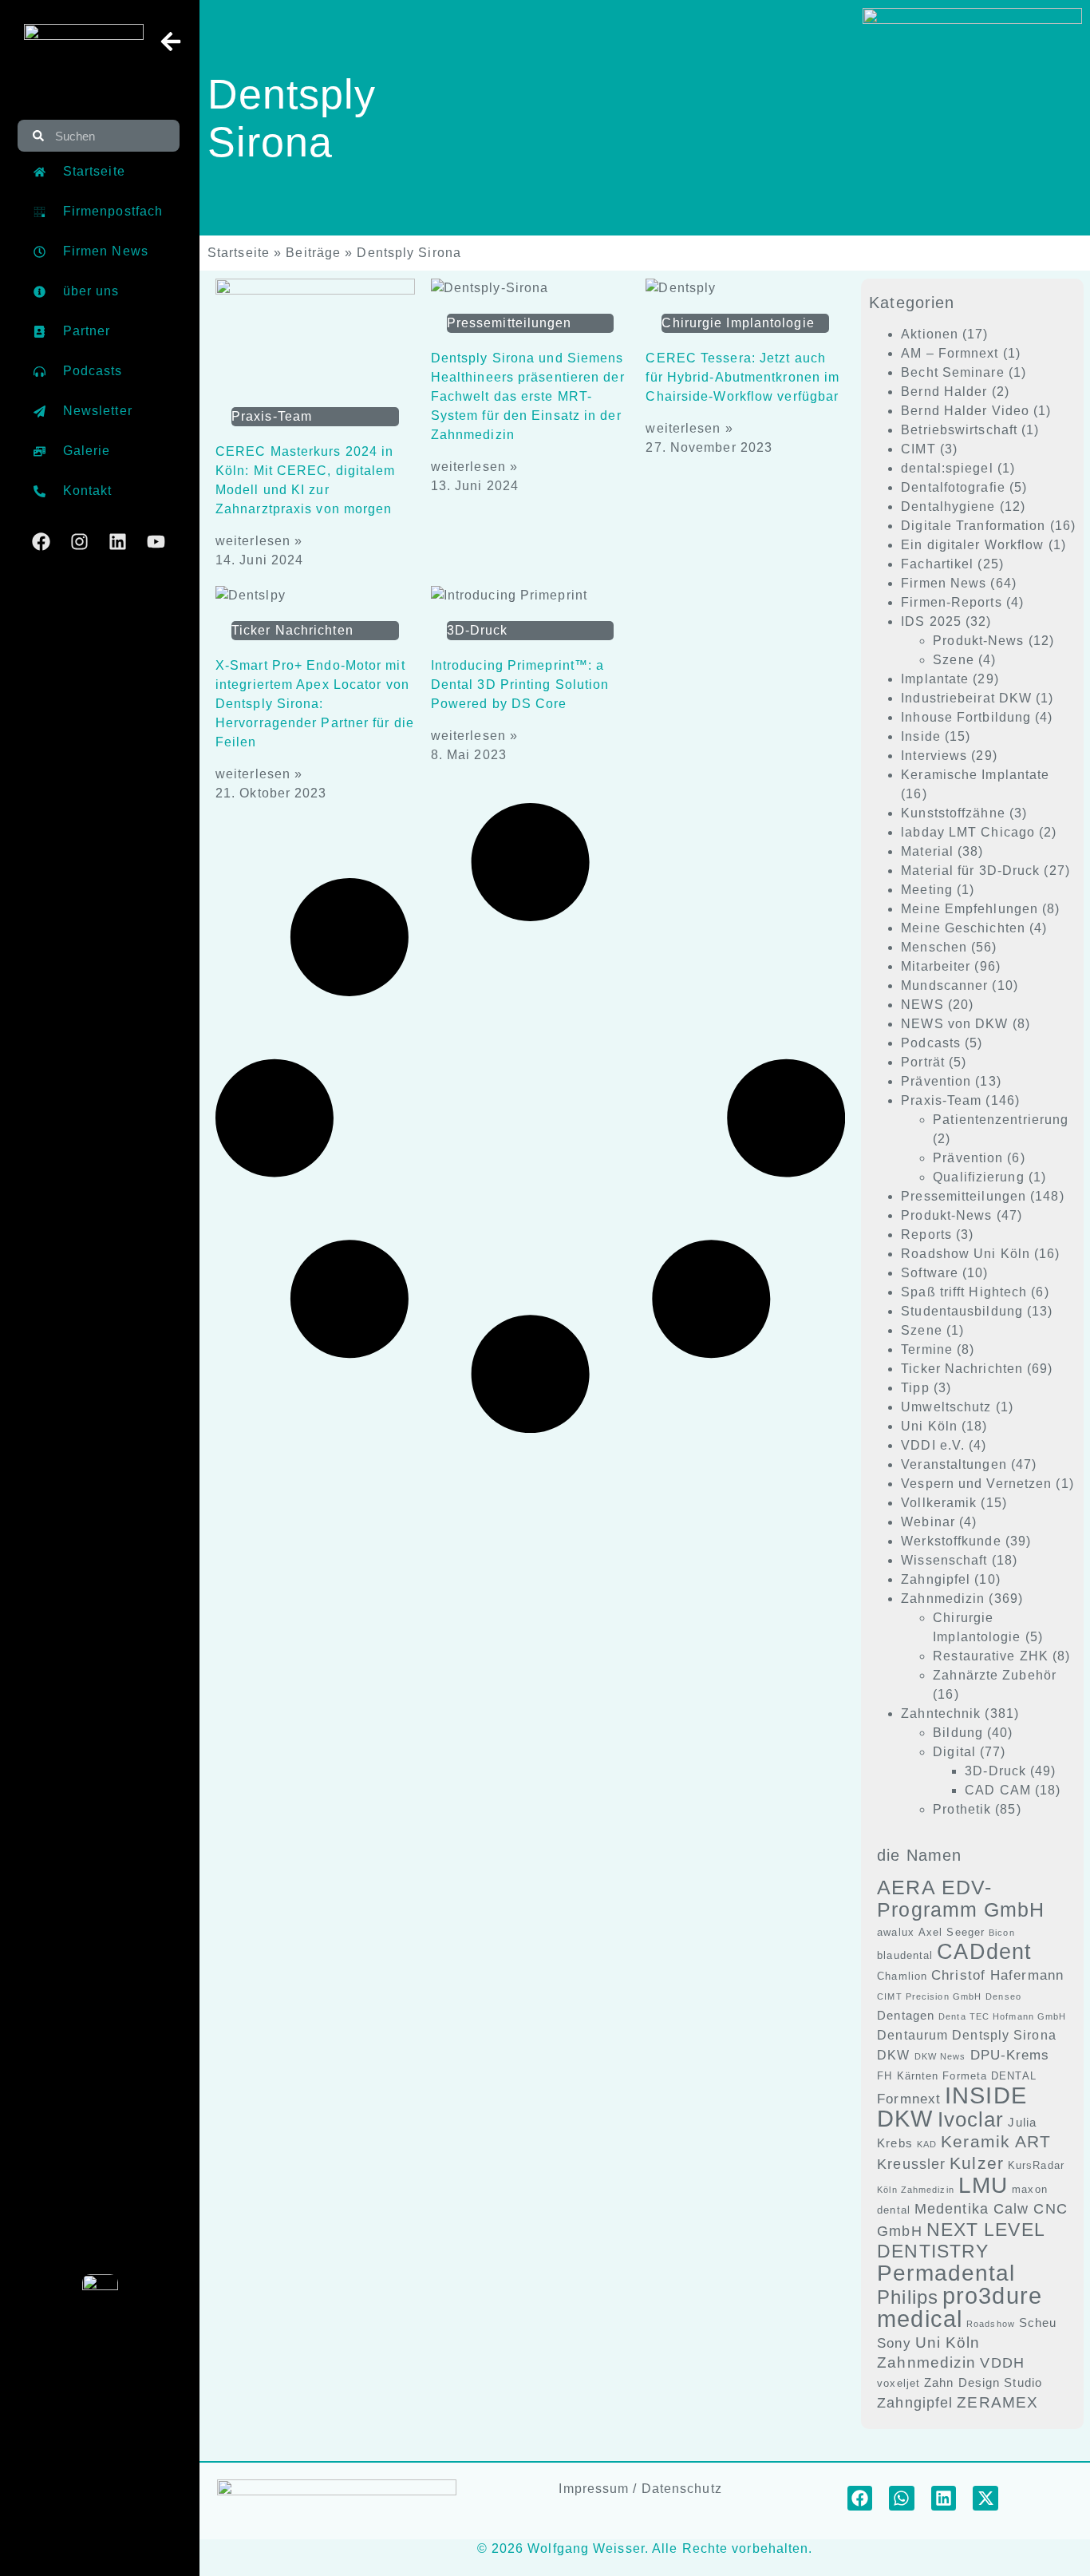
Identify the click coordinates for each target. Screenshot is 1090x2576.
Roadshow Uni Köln (966, 1254)
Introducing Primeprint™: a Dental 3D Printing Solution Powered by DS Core (520, 685)
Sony (894, 2343)
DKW (893, 2055)
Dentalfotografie (953, 487)
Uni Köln (929, 1426)
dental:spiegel (947, 468)
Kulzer (977, 2163)
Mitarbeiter (936, 966)
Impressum (594, 2489)
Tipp (915, 1388)
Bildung (958, 1733)
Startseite (239, 253)
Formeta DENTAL (989, 2076)
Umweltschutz (946, 1407)
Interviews (934, 756)
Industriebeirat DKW (966, 698)
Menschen (934, 947)
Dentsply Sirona (1004, 2035)
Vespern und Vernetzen (976, 1484)
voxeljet (898, 2383)
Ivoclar (971, 2119)
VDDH (1002, 2363)
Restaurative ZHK (991, 1656)
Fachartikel (937, 564)
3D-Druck (995, 1771)
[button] (860, 2499)
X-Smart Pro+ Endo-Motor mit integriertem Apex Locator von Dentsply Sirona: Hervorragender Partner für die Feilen (315, 704)
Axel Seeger (952, 1932)
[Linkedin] (118, 542)
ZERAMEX (997, 2402)
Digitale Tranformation (973, 526)
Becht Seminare (952, 372)
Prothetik (962, 1809)
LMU (983, 2185)
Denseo (1003, 1996)
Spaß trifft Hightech (964, 1292)
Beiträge (313, 253)
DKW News (940, 2056)
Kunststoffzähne (953, 813)
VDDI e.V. (933, 1445)
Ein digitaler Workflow (972, 545)
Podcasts (931, 1043)
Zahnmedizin (943, 1599)
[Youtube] (156, 542)
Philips (908, 2297)
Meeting (927, 890)
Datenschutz (682, 2489)
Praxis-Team (941, 1100)
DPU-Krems (1010, 2055)
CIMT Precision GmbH (929, 1996)
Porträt (923, 1062)
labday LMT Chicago (968, 832)
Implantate (935, 679)
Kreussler (911, 2164)
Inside (921, 736)
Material (927, 851)
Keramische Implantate (975, 775)
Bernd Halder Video (965, 411)
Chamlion (902, 1976)
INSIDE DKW (952, 2107)
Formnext (909, 2099)
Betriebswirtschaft (959, 430)
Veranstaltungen (954, 1464)
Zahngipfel (936, 1579)
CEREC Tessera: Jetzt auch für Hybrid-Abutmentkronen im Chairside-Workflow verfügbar (742, 377)
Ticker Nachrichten (962, 1369)
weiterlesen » (259, 541)
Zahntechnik (941, 1713)
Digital (954, 1752)
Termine (927, 1349)
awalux (896, 1932)
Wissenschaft (944, 1560)
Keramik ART (996, 2141)
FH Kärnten (908, 2076)
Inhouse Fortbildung (966, 717)
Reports (926, 1235)
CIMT (918, 449)
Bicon (1002, 1933)
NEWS (922, 1005)
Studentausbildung (962, 1311)
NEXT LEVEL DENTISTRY (961, 2240)
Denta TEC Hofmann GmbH (1002, 2016)
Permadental (946, 2273)
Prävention (936, 1081)
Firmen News (944, 583)
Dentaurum (912, 2035)
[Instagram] (79, 542)
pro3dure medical (960, 2307)
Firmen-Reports (951, 602)
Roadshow (991, 2324)
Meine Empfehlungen (970, 909)
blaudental (905, 1955)
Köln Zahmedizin (916, 2190)
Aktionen (930, 334)
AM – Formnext (950, 353)
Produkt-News (978, 641)
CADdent (984, 1952)
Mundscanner (944, 985)
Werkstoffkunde (951, 1541)
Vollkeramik (939, 1503)
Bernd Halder (944, 392)
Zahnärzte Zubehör (995, 1675)
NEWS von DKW (954, 1024)
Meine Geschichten (963, 928)
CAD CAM (998, 1790)
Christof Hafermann (997, 1975)
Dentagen (906, 2016)
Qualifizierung (978, 1177)
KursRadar (1036, 2165)
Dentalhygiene (948, 506)
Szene (954, 660)
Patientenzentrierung (1001, 1120)
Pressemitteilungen (964, 1196)
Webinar (928, 1522)
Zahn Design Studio (983, 2383)
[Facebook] (41, 542)
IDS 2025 (931, 621)
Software (930, 1273)
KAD (927, 2144)
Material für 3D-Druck (970, 871)
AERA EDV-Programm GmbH (961, 1898)
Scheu (1038, 2323)
